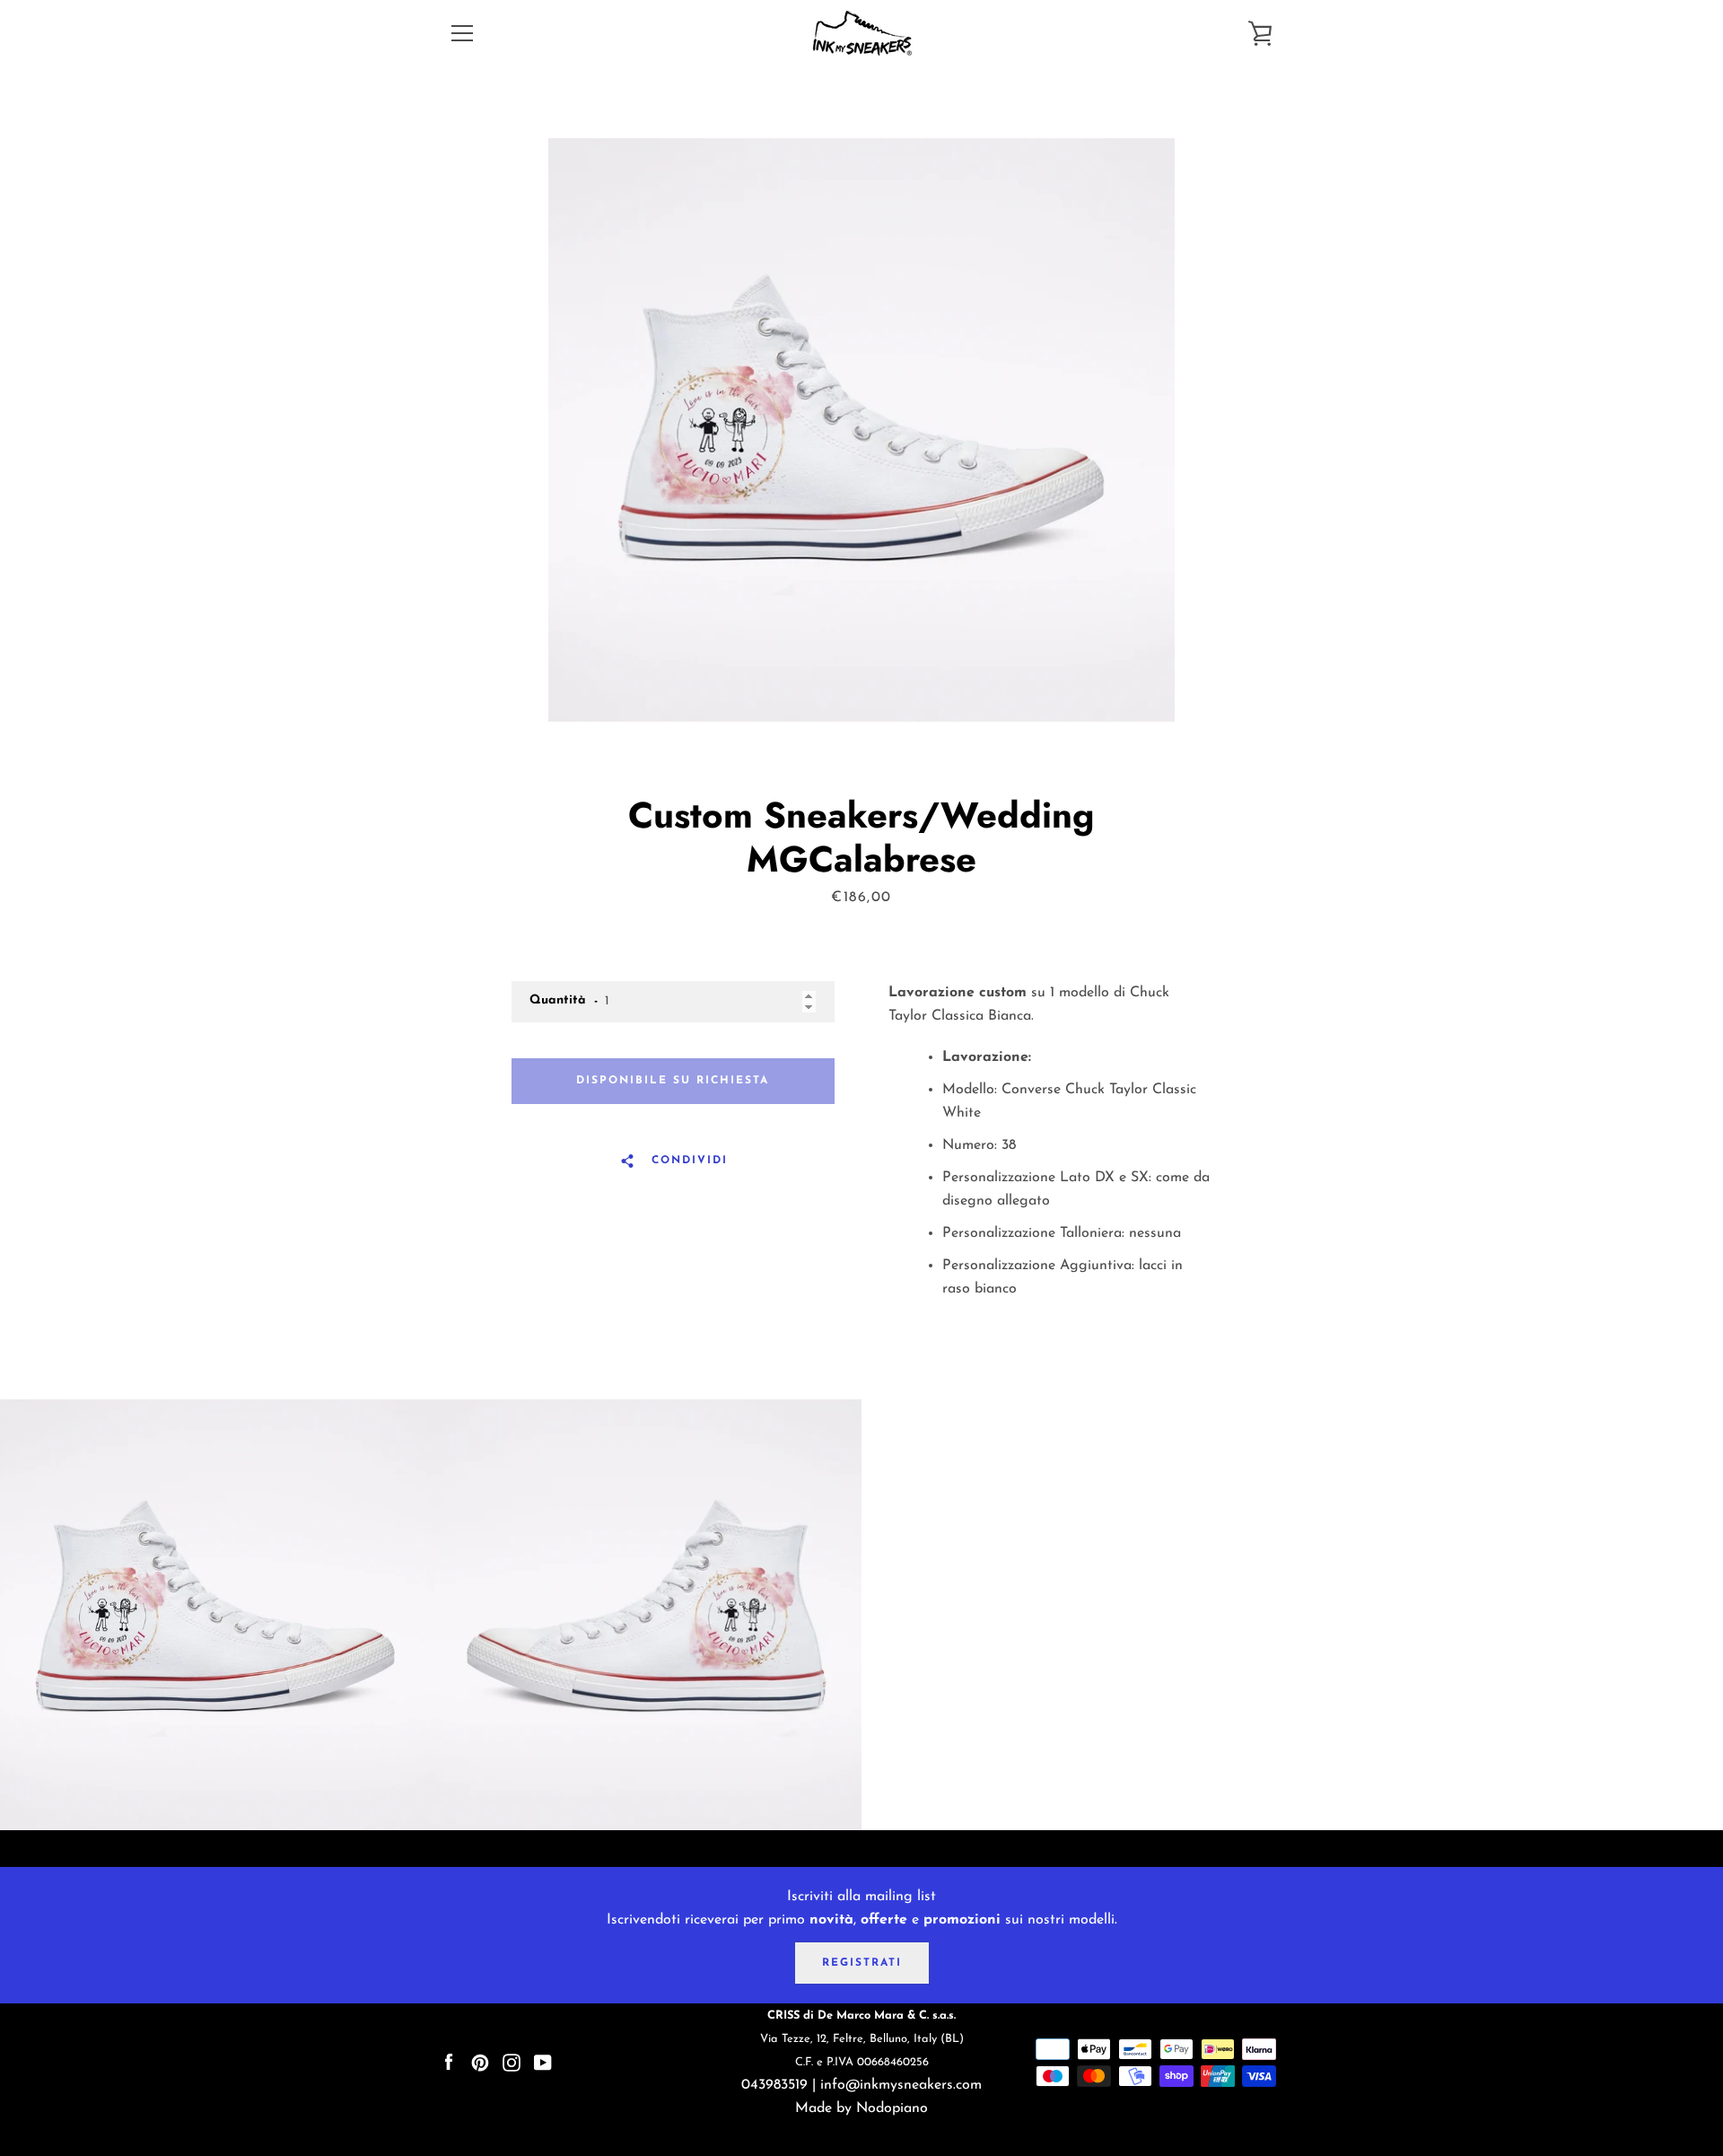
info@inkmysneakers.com (901, 2085)
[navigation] (462, 33)
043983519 (774, 2085)
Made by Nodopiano (861, 2108)
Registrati (862, 1963)
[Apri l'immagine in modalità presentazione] (861, 430)
